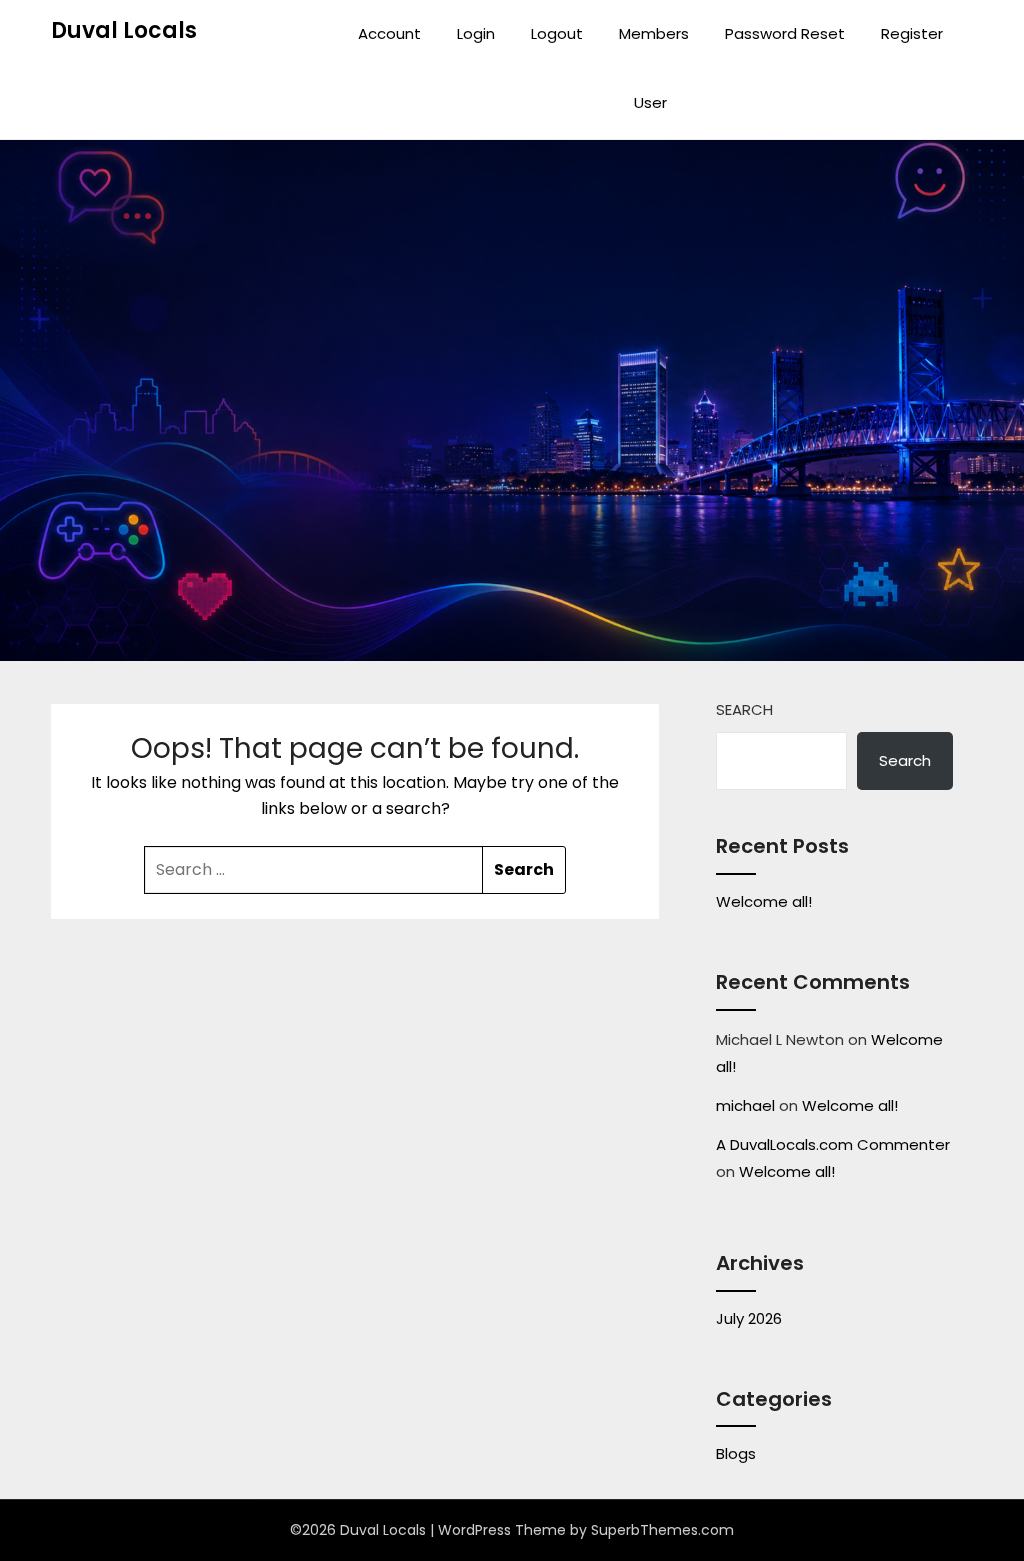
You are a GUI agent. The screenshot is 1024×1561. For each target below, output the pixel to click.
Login (476, 33)
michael (745, 1105)
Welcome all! (764, 901)
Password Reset (785, 33)
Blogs (736, 1453)
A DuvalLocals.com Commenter (833, 1144)
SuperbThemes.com (662, 1530)
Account (389, 33)
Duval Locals (124, 30)
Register (912, 33)
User (650, 102)
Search (744, 709)
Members (654, 33)
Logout (557, 33)
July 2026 (749, 1318)
